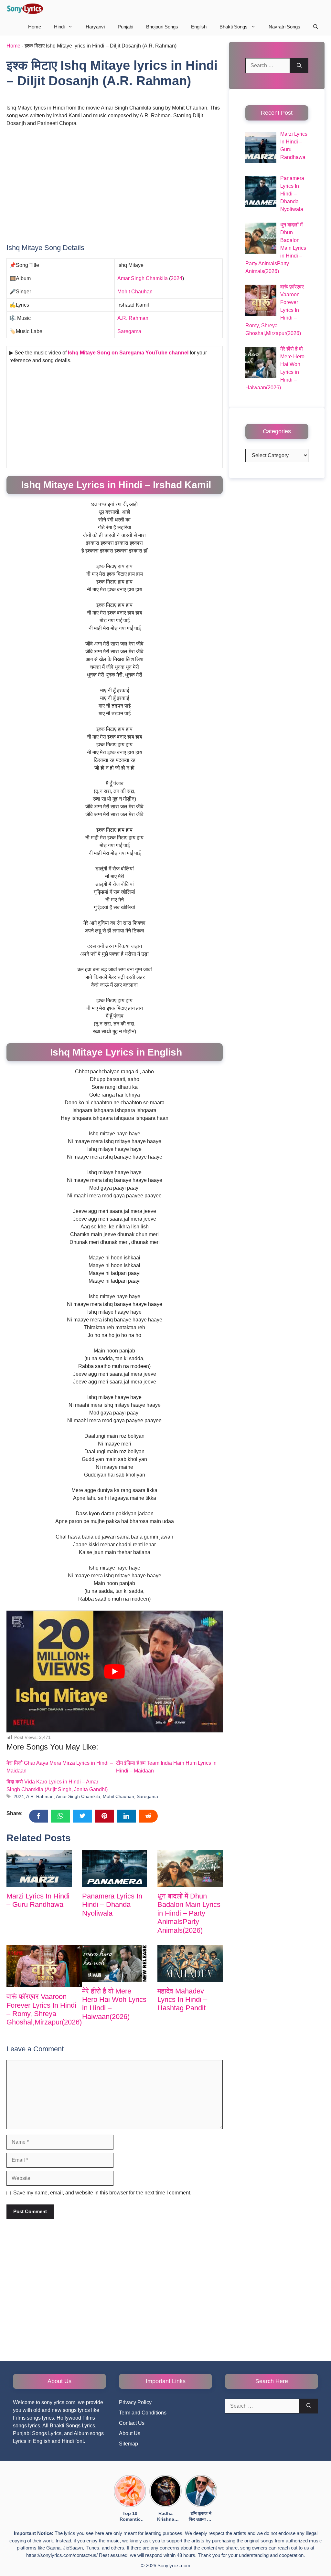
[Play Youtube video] (115, 1671)
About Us (130, 2433)
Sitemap (128, 2444)
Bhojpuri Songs (162, 27)
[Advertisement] (115, 180)
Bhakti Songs (234, 27)
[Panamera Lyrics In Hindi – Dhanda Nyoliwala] (115, 1869)
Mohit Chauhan (135, 292)
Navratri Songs (284, 27)
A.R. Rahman (133, 318)
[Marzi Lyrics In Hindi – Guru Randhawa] (39, 1869)
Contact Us (132, 2423)
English (199, 27)
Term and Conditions (143, 2413)
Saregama (129, 331)
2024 (176, 278)
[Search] (299, 66)
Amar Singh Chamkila (143, 278)
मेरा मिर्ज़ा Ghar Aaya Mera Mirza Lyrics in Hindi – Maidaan (60, 1767)
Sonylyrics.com (174, 2565)
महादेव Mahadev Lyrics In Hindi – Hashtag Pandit (182, 2000)
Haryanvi (95, 27)
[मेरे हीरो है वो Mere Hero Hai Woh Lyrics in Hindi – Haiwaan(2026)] (115, 1963)
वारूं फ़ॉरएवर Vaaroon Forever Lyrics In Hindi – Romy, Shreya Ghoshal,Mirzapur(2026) (44, 2009)
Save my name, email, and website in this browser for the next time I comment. (102, 2193)
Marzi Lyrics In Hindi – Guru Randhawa (38, 1900)
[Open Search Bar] (316, 27)
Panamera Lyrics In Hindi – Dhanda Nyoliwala (112, 1905)
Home (35, 27)
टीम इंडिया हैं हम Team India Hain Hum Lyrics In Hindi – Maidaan (166, 1767)
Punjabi (125, 27)
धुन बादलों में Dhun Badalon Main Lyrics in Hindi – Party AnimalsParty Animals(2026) (189, 1913)
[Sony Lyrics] (25, 9)
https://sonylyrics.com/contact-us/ (62, 2555)
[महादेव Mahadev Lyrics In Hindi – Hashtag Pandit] (190, 1963)
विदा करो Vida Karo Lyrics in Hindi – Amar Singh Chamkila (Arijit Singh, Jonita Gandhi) (57, 1786)
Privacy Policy (135, 2402)
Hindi (59, 27)
